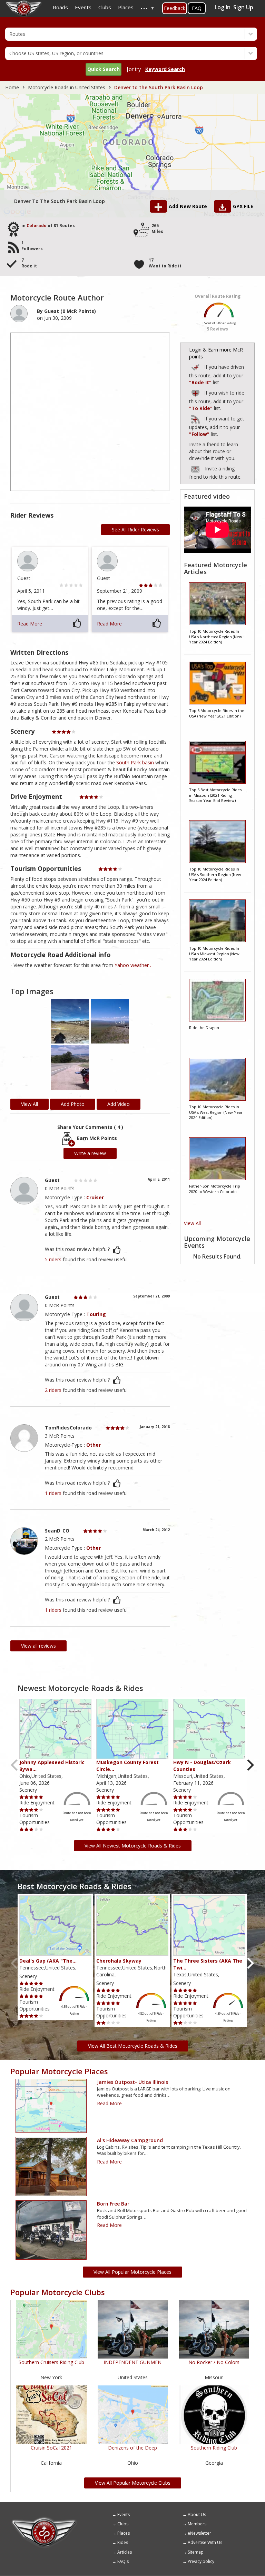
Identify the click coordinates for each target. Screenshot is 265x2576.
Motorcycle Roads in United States (67, 87)
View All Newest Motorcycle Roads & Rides (133, 1846)
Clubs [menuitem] (105, 7)
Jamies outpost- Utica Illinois (132, 2082)
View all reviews (38, 1646)
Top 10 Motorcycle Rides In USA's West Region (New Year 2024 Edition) (216, 1112)
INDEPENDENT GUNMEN (132, 2362)
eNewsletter (199, 2533)
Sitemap (196, 2552)
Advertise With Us (205, 2542)
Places (124, 2533)
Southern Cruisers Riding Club (51, 2362)
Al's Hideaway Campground (130, 2140)
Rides (123, 2542)
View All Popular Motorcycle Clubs (133, 2483)
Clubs (123, 2524)
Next (250, 1765)
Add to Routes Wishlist (196, 392)
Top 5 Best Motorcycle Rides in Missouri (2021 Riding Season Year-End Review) (215, 795)
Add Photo (73, 1104)
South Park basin (135, 762)
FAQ (197, 8)
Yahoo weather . (133, 965)
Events (124, 2514)
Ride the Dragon (204, 1027)
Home (12, 87)
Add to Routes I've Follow (196, 418)
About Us (197, 2514)
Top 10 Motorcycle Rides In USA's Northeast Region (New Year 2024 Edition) (216, 637)
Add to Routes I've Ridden (196, 366)
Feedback (175, 8)
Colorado (37, 226)
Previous (15, 1765)
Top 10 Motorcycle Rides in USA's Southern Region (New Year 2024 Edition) (215, 874)
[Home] (44, 2519)
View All (192, 1223)
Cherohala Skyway (119, 1961)
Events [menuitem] (83, 7)
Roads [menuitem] (60, 7)
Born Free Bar (113, 2204)
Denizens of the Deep (132, 2448)
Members (197, 2524)
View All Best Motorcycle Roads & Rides (133, 2046)
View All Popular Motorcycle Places (132, 2272)
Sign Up (243, 7)
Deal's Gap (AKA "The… (48, 1961)
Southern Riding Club (214, 2448)
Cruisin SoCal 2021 (51, 2448)
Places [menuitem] (126, 7)
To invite (195, 469)
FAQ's (123, 2561)
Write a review (90, 1153)
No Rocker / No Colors (214, 2362)
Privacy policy (201, 2561)
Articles (125, 2552)
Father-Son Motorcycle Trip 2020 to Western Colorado (215, 1189)
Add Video (119, 1104)
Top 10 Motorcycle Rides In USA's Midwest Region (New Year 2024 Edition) (214, 954)
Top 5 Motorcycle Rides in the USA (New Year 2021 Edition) (217, 713)
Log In (223, 7)
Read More (30, 624)
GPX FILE (243, 206)
